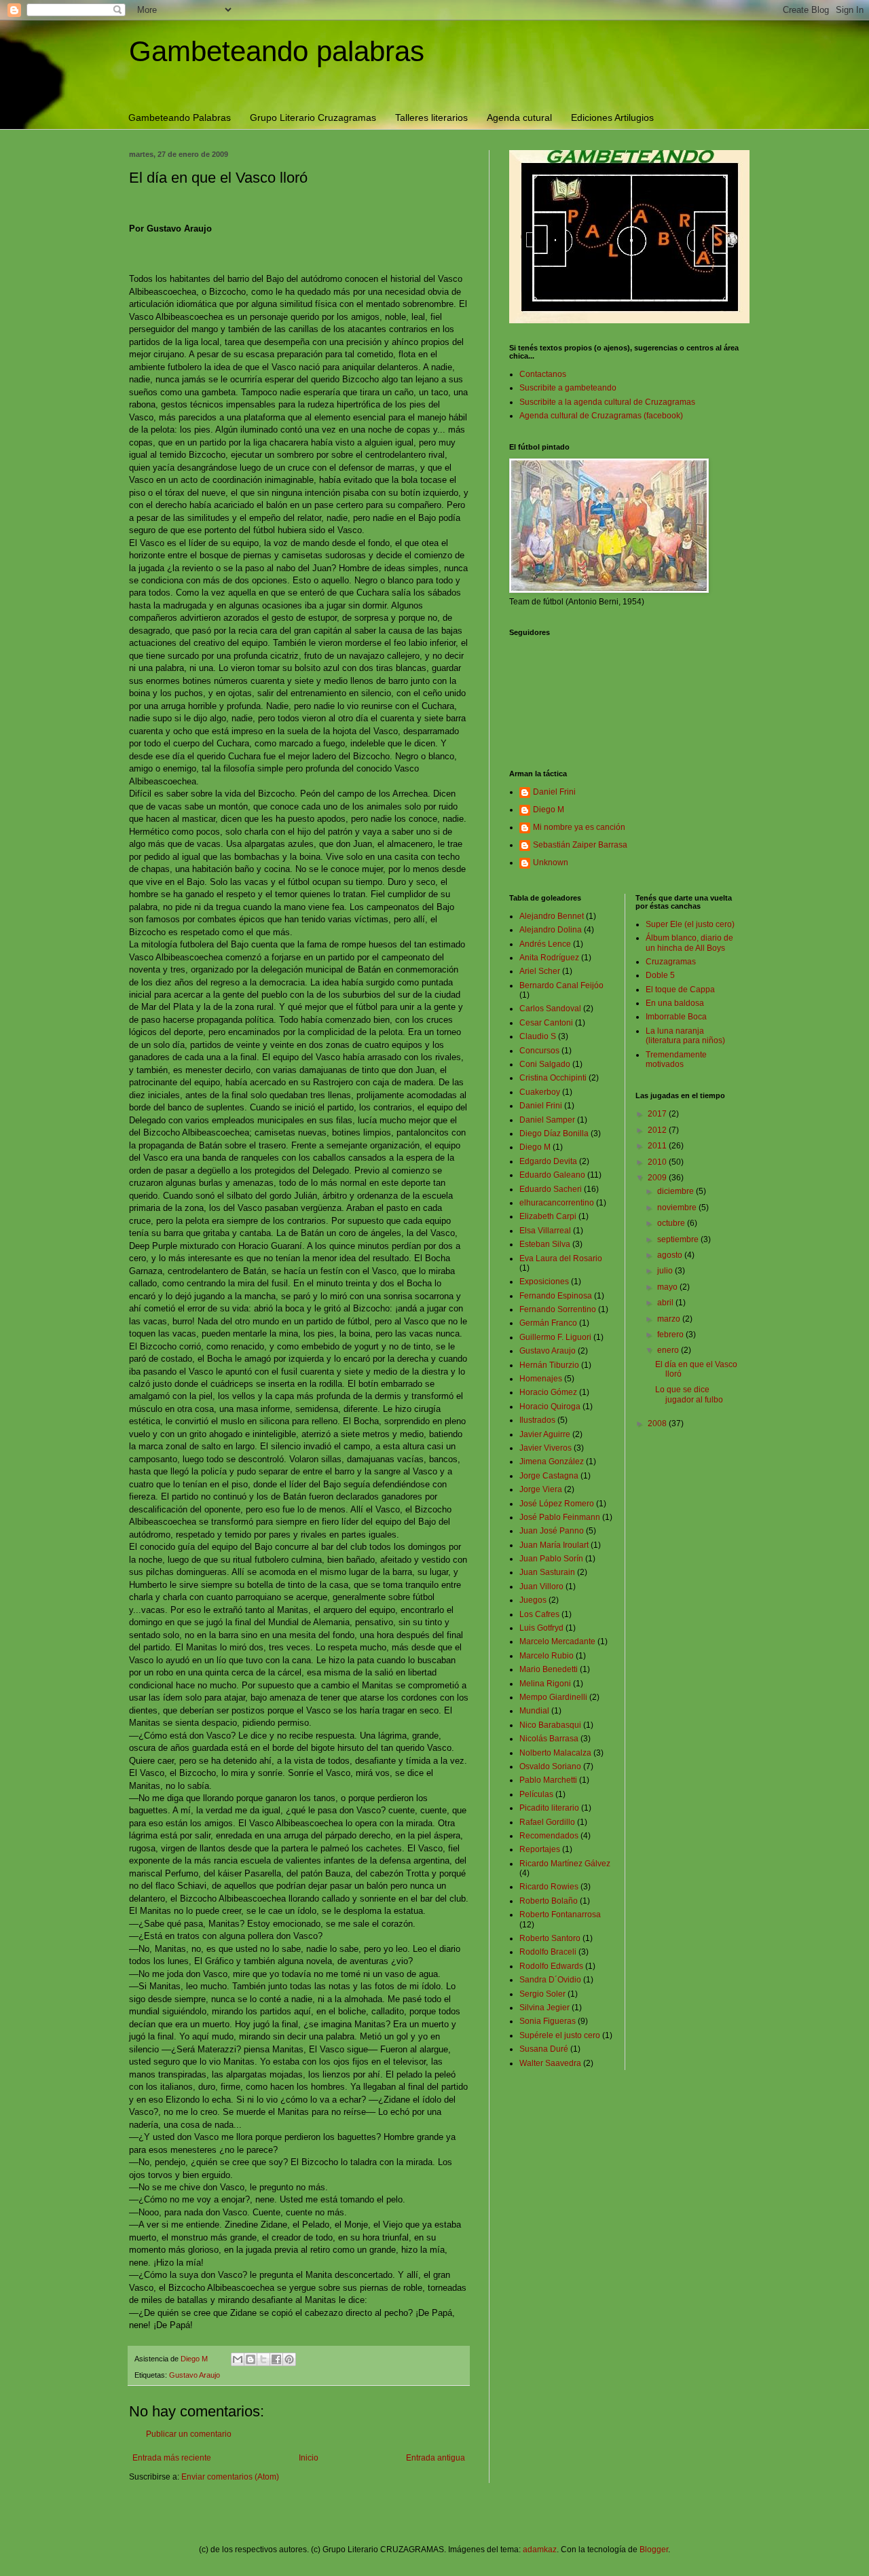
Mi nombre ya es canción (579, 827)
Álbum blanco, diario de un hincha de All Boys (689, 943)
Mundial (534, 1711)
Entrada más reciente (172, 2458)
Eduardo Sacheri (551, 1189)
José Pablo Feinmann (560, 1517)
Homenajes (541, 1379)
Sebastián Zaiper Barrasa (580, 845)
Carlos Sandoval (550, 1009)
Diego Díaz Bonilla (554, 1133)
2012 (658, 1130)
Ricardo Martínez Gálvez (565, 1864)
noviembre (678, 1208)
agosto (671, 1255)
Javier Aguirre (545, 1434)
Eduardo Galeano (552, 1175)
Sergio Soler (542, 1994)
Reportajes (540, 1849)
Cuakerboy (540, 1092)
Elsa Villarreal (545, 1231)
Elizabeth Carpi (548, 1216)
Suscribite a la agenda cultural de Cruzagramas (607, 402)
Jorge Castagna (549, 1476)
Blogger (654, 2550)
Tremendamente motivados (676, 1059)
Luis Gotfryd (541, 1628)
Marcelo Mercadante (557, 1641)
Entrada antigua (436, 2458)
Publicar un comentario (189, 2434)
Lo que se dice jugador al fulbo (689, 1394)
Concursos (539, 1051)
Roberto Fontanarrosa (560, 1915)
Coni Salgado (545, 1064)
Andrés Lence (545, 944)
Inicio (309, 2458)
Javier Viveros (546, 1448)
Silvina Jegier (544, 2008)
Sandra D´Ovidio (550, 1980)
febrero (671, 1335)
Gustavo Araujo (195, 2375)
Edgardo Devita (548, 1161)
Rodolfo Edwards (551, 1966)
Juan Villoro (541, 1586)
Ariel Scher (540, 971)
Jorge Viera (541, 1489)
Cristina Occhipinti (553, 1078)
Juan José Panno (552, 1531)
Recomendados (549, 1836)
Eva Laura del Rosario (561, 1258)
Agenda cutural (519, 117)
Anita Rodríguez (549, 958)
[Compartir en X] (263, 2359)
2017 (658, 1114)
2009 (658, 1178)
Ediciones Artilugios (612, 117)
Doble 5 (660, 975)
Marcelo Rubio (547, 1656)
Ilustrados (537, 1420)
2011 (658, 1146)
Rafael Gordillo (547, 1822)
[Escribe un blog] (251, 2359)
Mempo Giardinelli (553, 1697)
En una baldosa (675, 1003)
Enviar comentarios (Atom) (230, 2477)
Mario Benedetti (549, 1669)
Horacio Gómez (548, 1392)
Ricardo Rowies (549, 1887)
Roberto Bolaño (549, 1901)
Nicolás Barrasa (549, 1739)
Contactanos (543, 374)
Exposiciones (544, 1282)
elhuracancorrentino (557, 1203)
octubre (672, 1223)
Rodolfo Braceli (548, 1952)
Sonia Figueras (548, 2021)
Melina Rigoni (545, 1684)
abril (666, 1303)
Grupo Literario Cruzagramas (313, 117)
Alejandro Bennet (552, 916)
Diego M (549, 810)
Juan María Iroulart (554, 1545)
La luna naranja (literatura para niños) (685, 1036)
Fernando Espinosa (556, 1296)
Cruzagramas (671, 962)
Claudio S (538, 1036)
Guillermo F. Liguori (555, 1337)
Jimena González (552, 1462)
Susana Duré (544, 2049)
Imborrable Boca (676, 1017)
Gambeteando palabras (277, 51)
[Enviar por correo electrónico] (238, 2359)
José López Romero (557, 1504)
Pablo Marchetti (548, 1780)
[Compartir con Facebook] (276, 2359)
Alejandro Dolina (551, 930)
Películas (536, 1794)
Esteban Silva (545, 1244)
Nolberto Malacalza (555, 1753)
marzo (670, 1319)
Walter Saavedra (550, 2063)
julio (666, 1271)
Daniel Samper (547, 1120)
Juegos (533, 1600)
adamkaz (540, 2550)
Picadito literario (549, 1808)
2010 (658, 1162)
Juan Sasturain (547, 1572)
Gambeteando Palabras (180, 117)
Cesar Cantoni (546, 1023)
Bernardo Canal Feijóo (561, 985)
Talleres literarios (431, 117)
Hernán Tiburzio (549, 1365)
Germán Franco (548, 1323)
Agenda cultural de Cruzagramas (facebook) (601, 416)
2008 (658, 1423)
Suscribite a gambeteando (568, 388)
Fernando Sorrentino (558, 1309)
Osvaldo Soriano (550, 1766)
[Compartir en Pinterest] (289, 2359)
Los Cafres (539, 1614)
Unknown (551, 863)
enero (669, 1350)
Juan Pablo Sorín (551, 1559)
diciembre (677, 1191)
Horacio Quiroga (550, 1407)
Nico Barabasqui (550, 1725)
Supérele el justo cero (560, 2035)
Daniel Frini (554, 792)
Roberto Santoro (550, 1938)
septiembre (679, 1239)
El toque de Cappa (680, 990)
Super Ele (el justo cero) (690, 924)
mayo (668, 1287)
